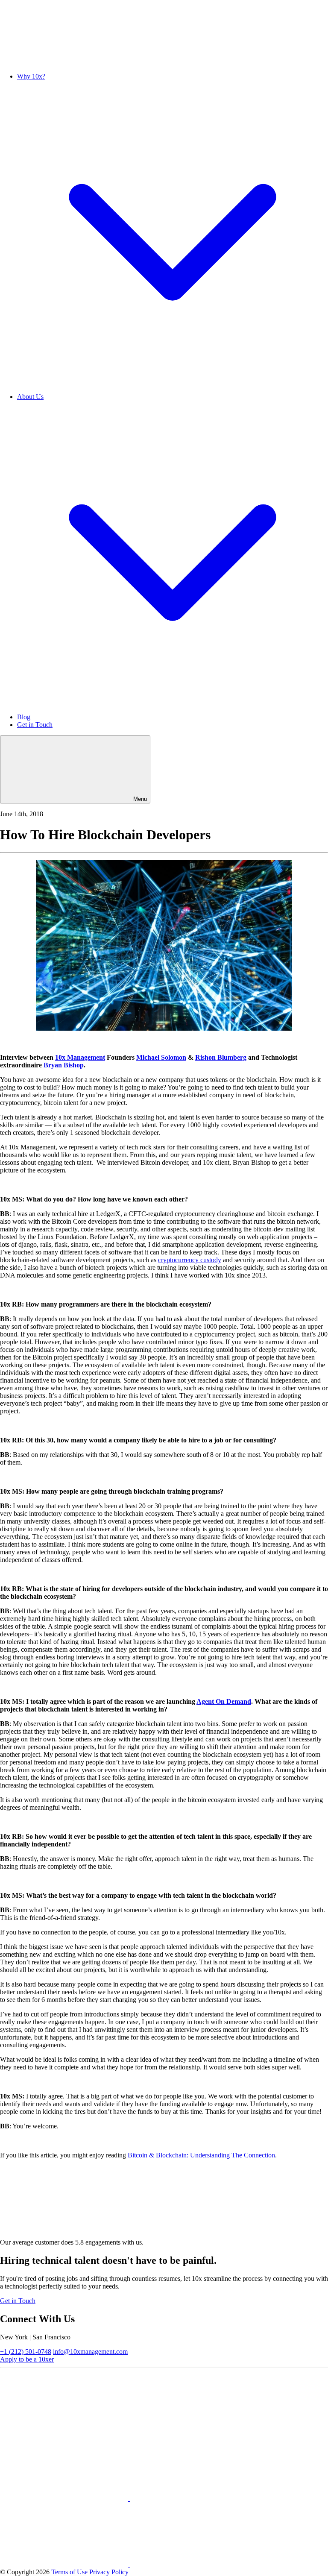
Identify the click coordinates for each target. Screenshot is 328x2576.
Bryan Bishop (64, 1065)
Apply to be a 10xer (27, 2359)
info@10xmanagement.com (90, 2352)
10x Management (80, 1057)
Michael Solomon (161, 1057)
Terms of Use (69, 2572)
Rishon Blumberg (221, 1057)
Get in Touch (35, 725)
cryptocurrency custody (190, 1260)
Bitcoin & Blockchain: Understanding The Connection (201, 2155)
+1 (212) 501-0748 (26, 2352)
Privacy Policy (109, 2572)
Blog (24, 717)
